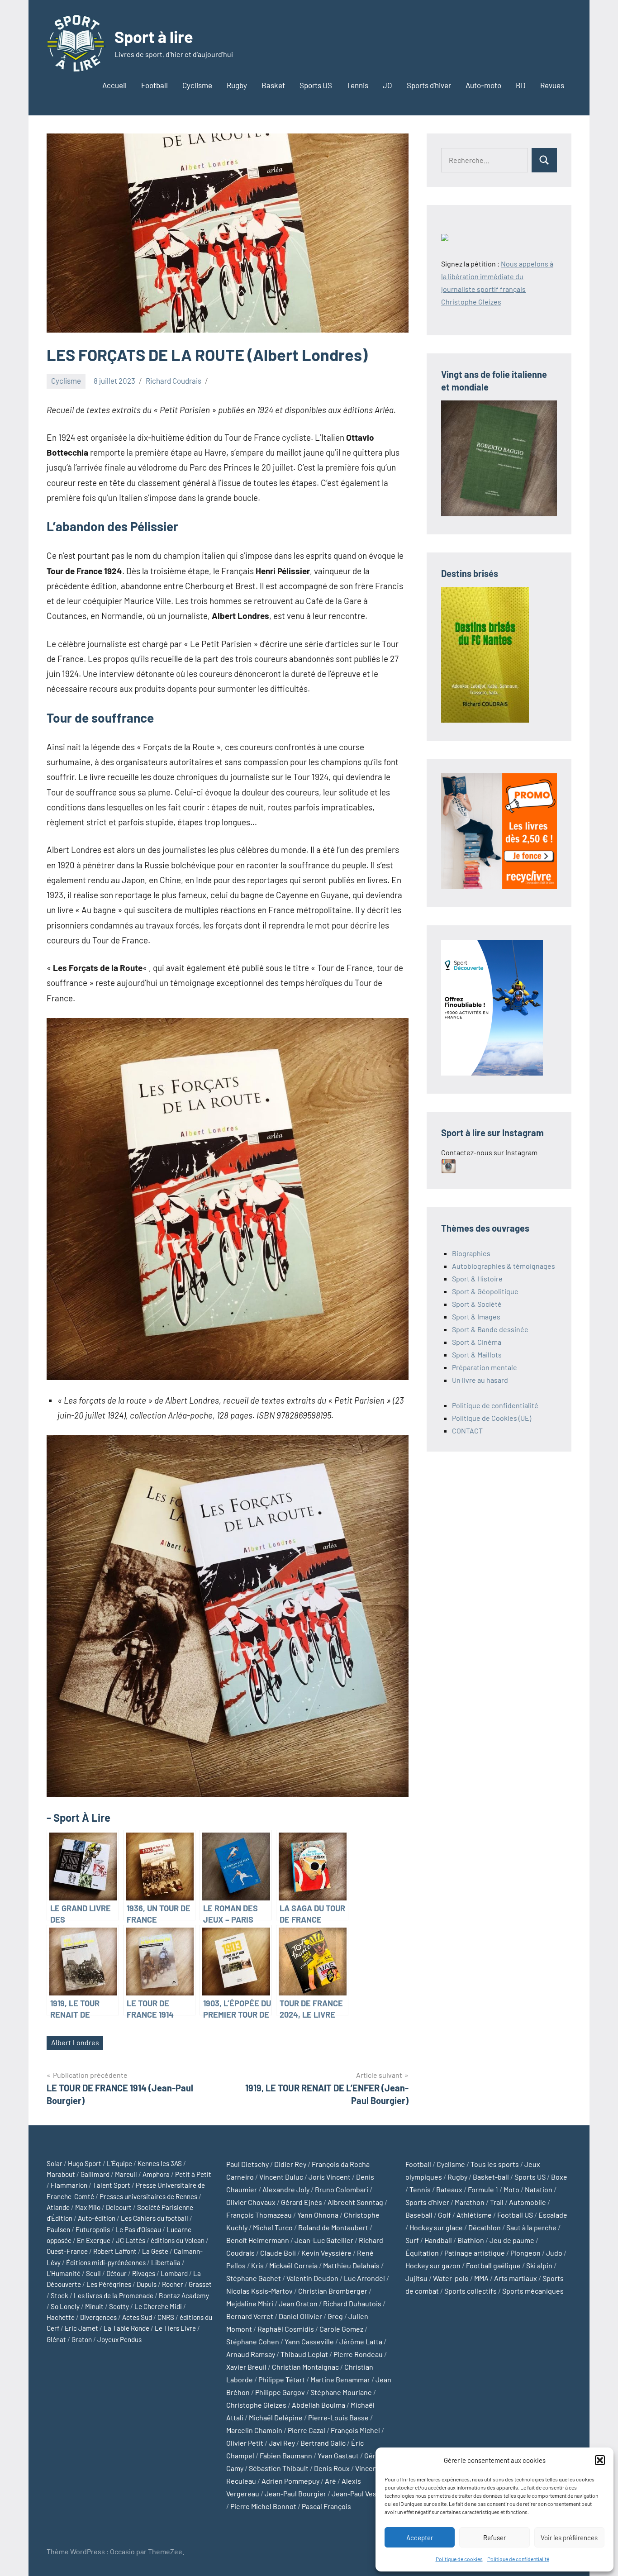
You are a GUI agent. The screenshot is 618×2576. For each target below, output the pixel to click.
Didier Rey (290, 2164)
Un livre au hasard (480, 1380)
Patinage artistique (475, 2253)
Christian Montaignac (305, 2367)
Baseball (419, 2215)
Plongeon (525, 2253)
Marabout (61, 2174)
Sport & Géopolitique (485, 1291)
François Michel (355, 2430)
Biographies (471, 1253)
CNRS (166, 2317)
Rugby (237, 85)
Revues (552, 85)
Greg (335, 2316)
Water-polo (451, 2278)
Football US (515, 2215)
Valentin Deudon (312, 2278)
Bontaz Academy (184, 2295)
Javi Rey (282, 2443)
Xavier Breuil (246, 2367)
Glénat (56, 2339)
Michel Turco (273, 2227)
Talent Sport (112, 2185)
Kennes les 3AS (160, 2163)
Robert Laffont (115, 2251)
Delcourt (119, 2207)
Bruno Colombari (342, 2189)
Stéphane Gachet (254, 2278)
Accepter (420, 2538)
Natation (539, 2189)
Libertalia (166, 2262)
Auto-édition (97, 2218)
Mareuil (126, 2174)
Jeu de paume (512, 2240)
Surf (412, 2240)
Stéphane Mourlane (341, 2392)
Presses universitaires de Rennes (148, 2196)
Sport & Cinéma (477, 1342)
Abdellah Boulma (319, 2405)
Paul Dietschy (247, 2164)
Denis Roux (332, 2468)
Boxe (559, 2177)
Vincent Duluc (281, 2177)
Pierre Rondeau (358, 2354)
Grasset (200, 2284)
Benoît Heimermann (258, 2240)
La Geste (155, 2251)
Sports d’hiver (429, 85)
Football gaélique (493, 2265)
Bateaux (449, 2189)
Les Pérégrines (109, 2284)
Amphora (156, 2174)
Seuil (93, 2273)
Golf (444, 2215)
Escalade (553, 2215)
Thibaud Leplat (304, 2354)
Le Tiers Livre (175, 2328)
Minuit (94, 2306)
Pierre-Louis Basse (338, 2417)
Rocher (173, 2284)
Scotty (119, 2306)
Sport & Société (477, 1304)
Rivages (144, 2273)
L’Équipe (119, 2163)
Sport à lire (154, 36)
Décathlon (485, 2227)
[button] (600, 2460)
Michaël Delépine (276, 2417)
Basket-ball (491, 2177)
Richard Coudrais (174, 381)
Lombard (174, 2273)
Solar (55, 2163)
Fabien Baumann (286, 2455)
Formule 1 (483, 2189)
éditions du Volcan (178, 2240)
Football (154, 85)
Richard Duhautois (352, 2303)
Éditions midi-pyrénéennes (106, 2262)
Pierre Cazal (307, 2430)
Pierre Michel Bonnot (263, 2506)
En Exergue (94, 2240)
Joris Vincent (330, 2177)
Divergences (98, 2317)
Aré (330, 2481)
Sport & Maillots (477, 1355)
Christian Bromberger (333, 2291)
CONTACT (467, 1431)
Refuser (494, 2538)
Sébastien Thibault (279, 2468)
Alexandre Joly (286, 2189)
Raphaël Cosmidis (286, 2329)
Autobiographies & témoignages (504, 1266)
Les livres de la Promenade (114, 2295)
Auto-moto (483, 85)
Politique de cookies (459, 2559)
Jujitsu (416, 2278)
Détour (116, 2273)
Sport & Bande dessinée (490, 1329)
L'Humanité (64, 2273)
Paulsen (58, 2229)
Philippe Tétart (282, 2379)
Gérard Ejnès (302, 2202)
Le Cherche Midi (158, 2306)
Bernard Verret (250, 2316)
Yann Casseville (309, 2341)
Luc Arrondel (364, 2278)
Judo (554, 2253)
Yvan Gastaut (338, 2455)
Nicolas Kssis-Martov (259, 2291)
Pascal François (326, 2506)
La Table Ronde (126, 2328)
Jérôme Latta (361, 2341)
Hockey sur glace (436, 2227)
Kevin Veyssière (326, 2253)
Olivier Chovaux (251, 2202)
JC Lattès (131, 2240)
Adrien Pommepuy (290, 2481)
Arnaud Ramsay (251, 2354)
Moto (511, 2189)
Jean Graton (298, 2303)
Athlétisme (474, 2215)
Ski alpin (539, 2265)
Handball (438, 2240)
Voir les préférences (569, 2538)
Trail (497, 2202)
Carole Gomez (341, 2329)
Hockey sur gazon (433, 2265)
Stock (59, 2295)
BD (521, 85)
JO (387, 85)
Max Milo (88, 2207)
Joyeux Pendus (119, 2339)
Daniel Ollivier (300, 2316)
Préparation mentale (485, 1367)
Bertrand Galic (323, 2443)
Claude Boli (278, 2253)
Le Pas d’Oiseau (138, 2229)
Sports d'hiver (427, 2202)
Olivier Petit (245, 2443)
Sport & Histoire (477, 1278)
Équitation (422, 2253)
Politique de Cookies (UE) (492, 1418)
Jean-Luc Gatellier (324, 2240)
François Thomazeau (259, 2215)
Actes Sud (137, 2317)
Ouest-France (67, 2251)
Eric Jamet (81, 2328)
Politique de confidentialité (518, 2559)
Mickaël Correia (293, 2265)
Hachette (61, 2317)
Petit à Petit (193, 2174)
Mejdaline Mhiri (250, 2303)
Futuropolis (93, 2229)
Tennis (357, 85)
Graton (82, 2339)
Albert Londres (75, 2042)
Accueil (114, 85)
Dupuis (147, 2284)
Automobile (528, 2202)
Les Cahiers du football (154, 2218)
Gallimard (95, 2174)
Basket (273, 85)
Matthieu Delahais (351, 2265)
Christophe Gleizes (256, 2405)
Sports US (316, 85)
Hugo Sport (85, 2163)
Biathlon (471, 2240)
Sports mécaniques (533, 2291)
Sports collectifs (471, 2291)
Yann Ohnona (318, 2215)
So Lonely (65, 2306)
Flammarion (69, 2185)
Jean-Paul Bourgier (295, 2493)
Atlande (58, 2207)
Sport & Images (476, 1317)
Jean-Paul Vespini (360, 2493)
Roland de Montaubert (333, 2227)
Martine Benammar (340, 2379)
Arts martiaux (516, 2278)
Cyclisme (197, 85)
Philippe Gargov (280, 2392)
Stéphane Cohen (253, 2341)
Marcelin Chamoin (254, 2430)
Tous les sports (495, 2164)
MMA (481, 2278)
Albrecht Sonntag (355, 2202)
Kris (257, 2265)
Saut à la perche (531, 2227)
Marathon (470, 2202)
